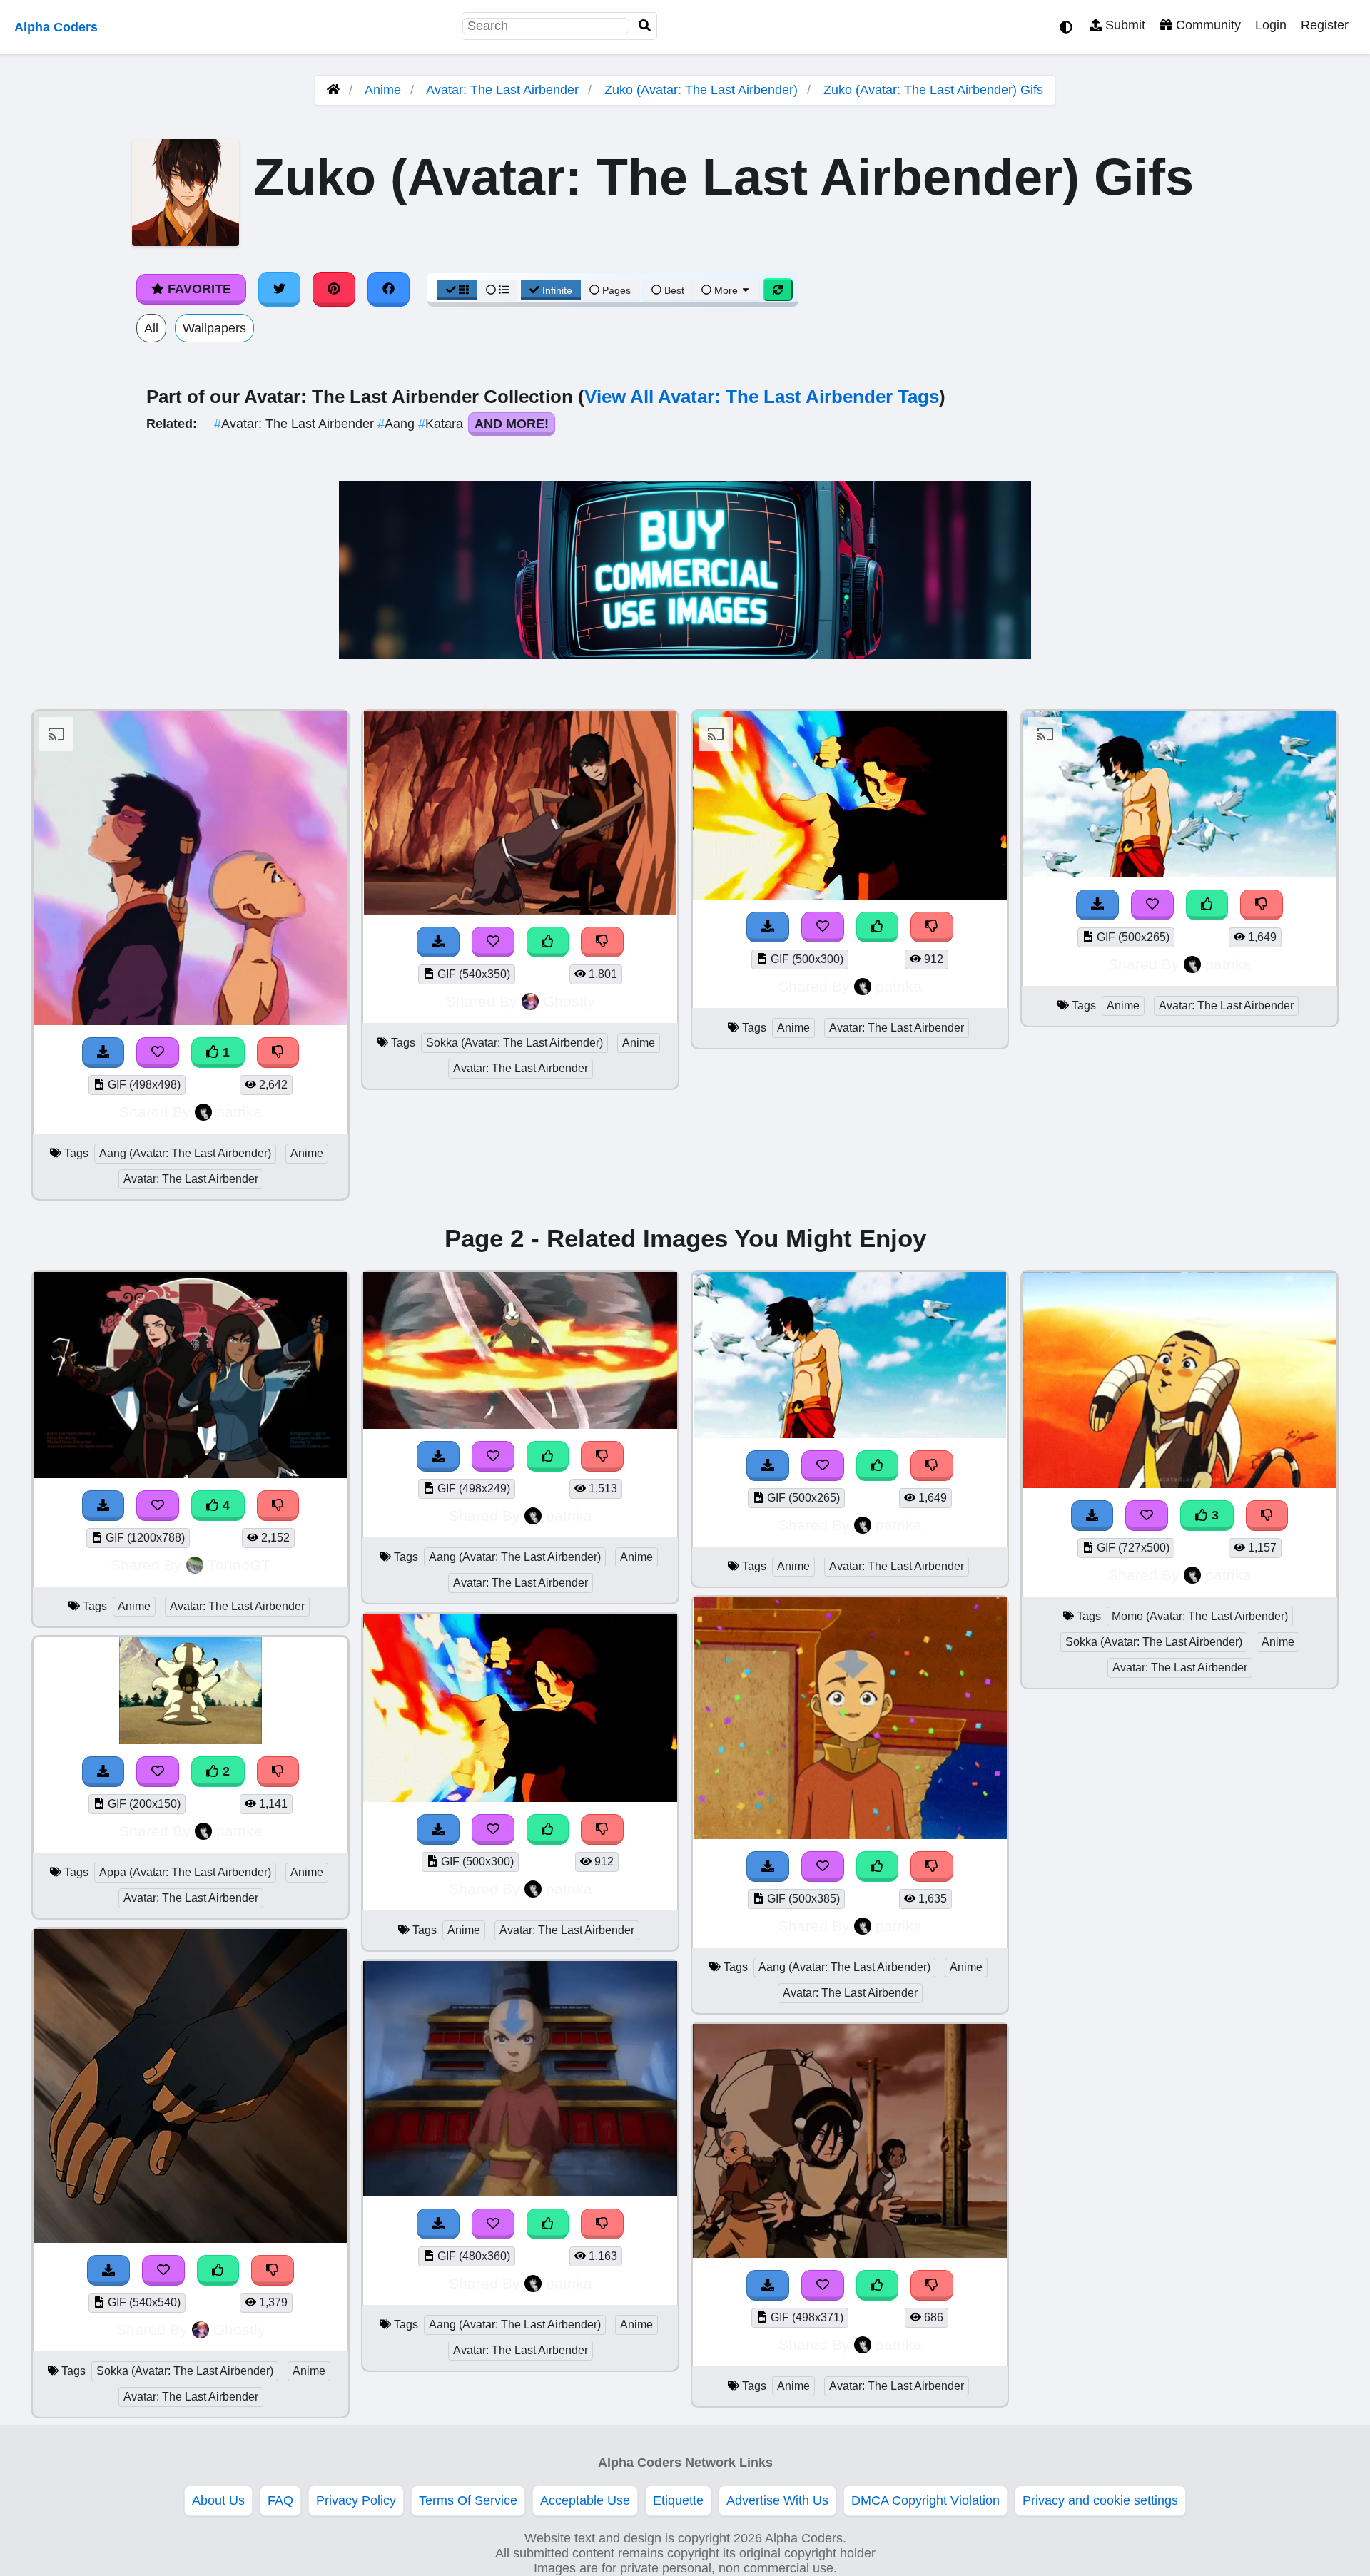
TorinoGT (239, 1565)
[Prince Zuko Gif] (1179, 873)
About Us (218, 2500)
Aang (398, 424)
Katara (442, 424)
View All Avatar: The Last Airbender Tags (762, 397)
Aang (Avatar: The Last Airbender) (185, 1153)
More (726, 290)
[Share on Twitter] (280, 289)
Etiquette (678, 2500)
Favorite (198, 289)
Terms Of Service (468, 2500)
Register (1325, 25)
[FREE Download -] (103, 1053)
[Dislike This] (278, 1053)
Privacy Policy (356, 2500)
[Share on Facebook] (389, 289)
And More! (512, 424)
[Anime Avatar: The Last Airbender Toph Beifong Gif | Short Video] (850, 2254)
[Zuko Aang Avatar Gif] (191, 1021)
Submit (1123, 25)
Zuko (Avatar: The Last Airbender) (701, 90)
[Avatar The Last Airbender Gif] (850, 1835)
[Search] (645, 26)
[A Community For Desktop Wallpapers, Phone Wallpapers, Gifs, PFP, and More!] (333, 90)
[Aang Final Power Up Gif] (520, 1425)
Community (1207, 25)
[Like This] (548, 942)
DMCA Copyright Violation (925, 2500)
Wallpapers (214, 328)
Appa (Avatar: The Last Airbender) (185, 1872)
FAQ (280, 2500)
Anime (383, 90)
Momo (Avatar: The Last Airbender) (1200, 1616)
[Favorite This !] (158, 1053)
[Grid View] (457, 290)
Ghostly (569, 1001)
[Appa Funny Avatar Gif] (191, 1740)
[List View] (497, 290)
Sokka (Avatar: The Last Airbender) (514, 1043)
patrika (239, 1112)
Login (1271, 25)
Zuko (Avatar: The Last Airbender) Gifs (933, 90)
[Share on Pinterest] (334, 289)
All (151, 328)
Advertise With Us (777, 2500)
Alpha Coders (56, 27)
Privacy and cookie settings (1100, 2500)
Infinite (557, 290)
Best (673, 290)
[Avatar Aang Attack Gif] (520, 2192)
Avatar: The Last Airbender (502, 90)
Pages (616, 290)
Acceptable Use (585, 2500)
